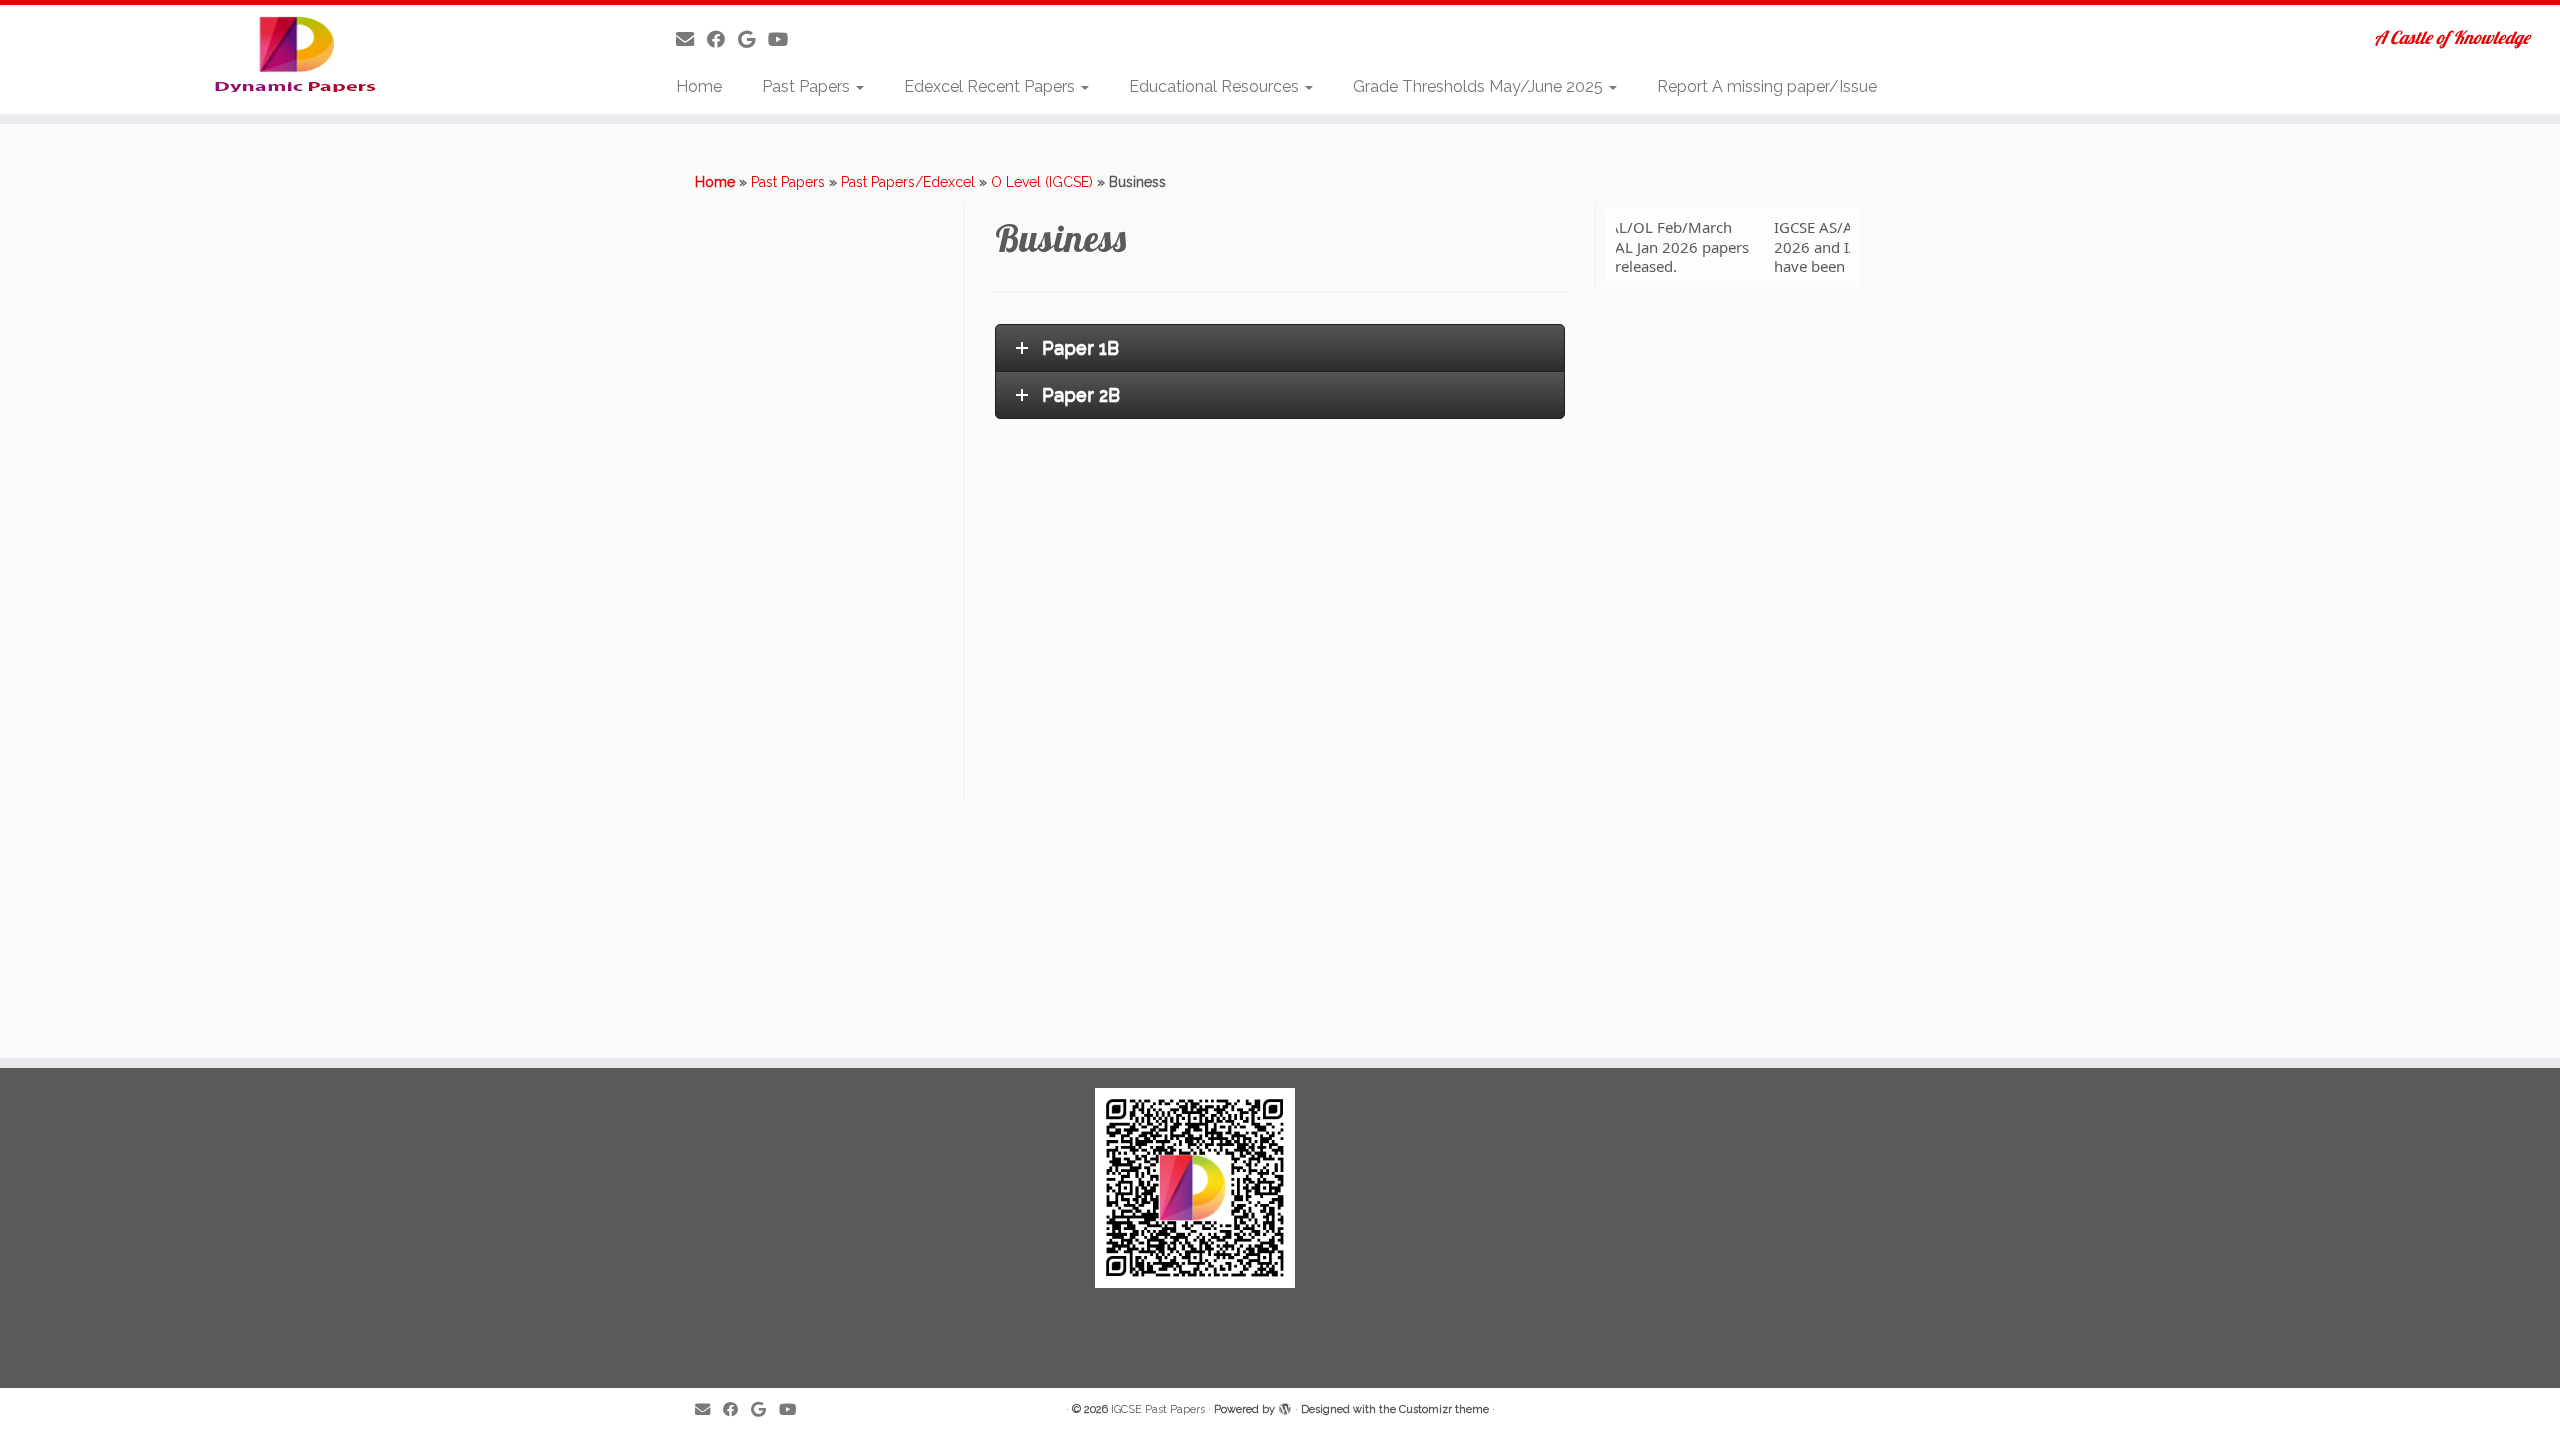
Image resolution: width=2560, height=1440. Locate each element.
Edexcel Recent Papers (991, 86)
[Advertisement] (827, 503)
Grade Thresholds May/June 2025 (1480, 86)
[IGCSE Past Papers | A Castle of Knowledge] (295, 53)
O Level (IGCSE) (1042, 182)
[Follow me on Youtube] (784, 39)
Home (699, 86)
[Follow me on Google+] (753, 39)
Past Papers (808, 86)
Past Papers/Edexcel (908, 182)
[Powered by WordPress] (1285, 1406)
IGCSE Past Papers (1158, 1409)
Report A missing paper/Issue (1767, 86)
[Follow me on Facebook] (722, 39)
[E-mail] (691, 39)
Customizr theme (1444, 1409)
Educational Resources (1216, 86)
